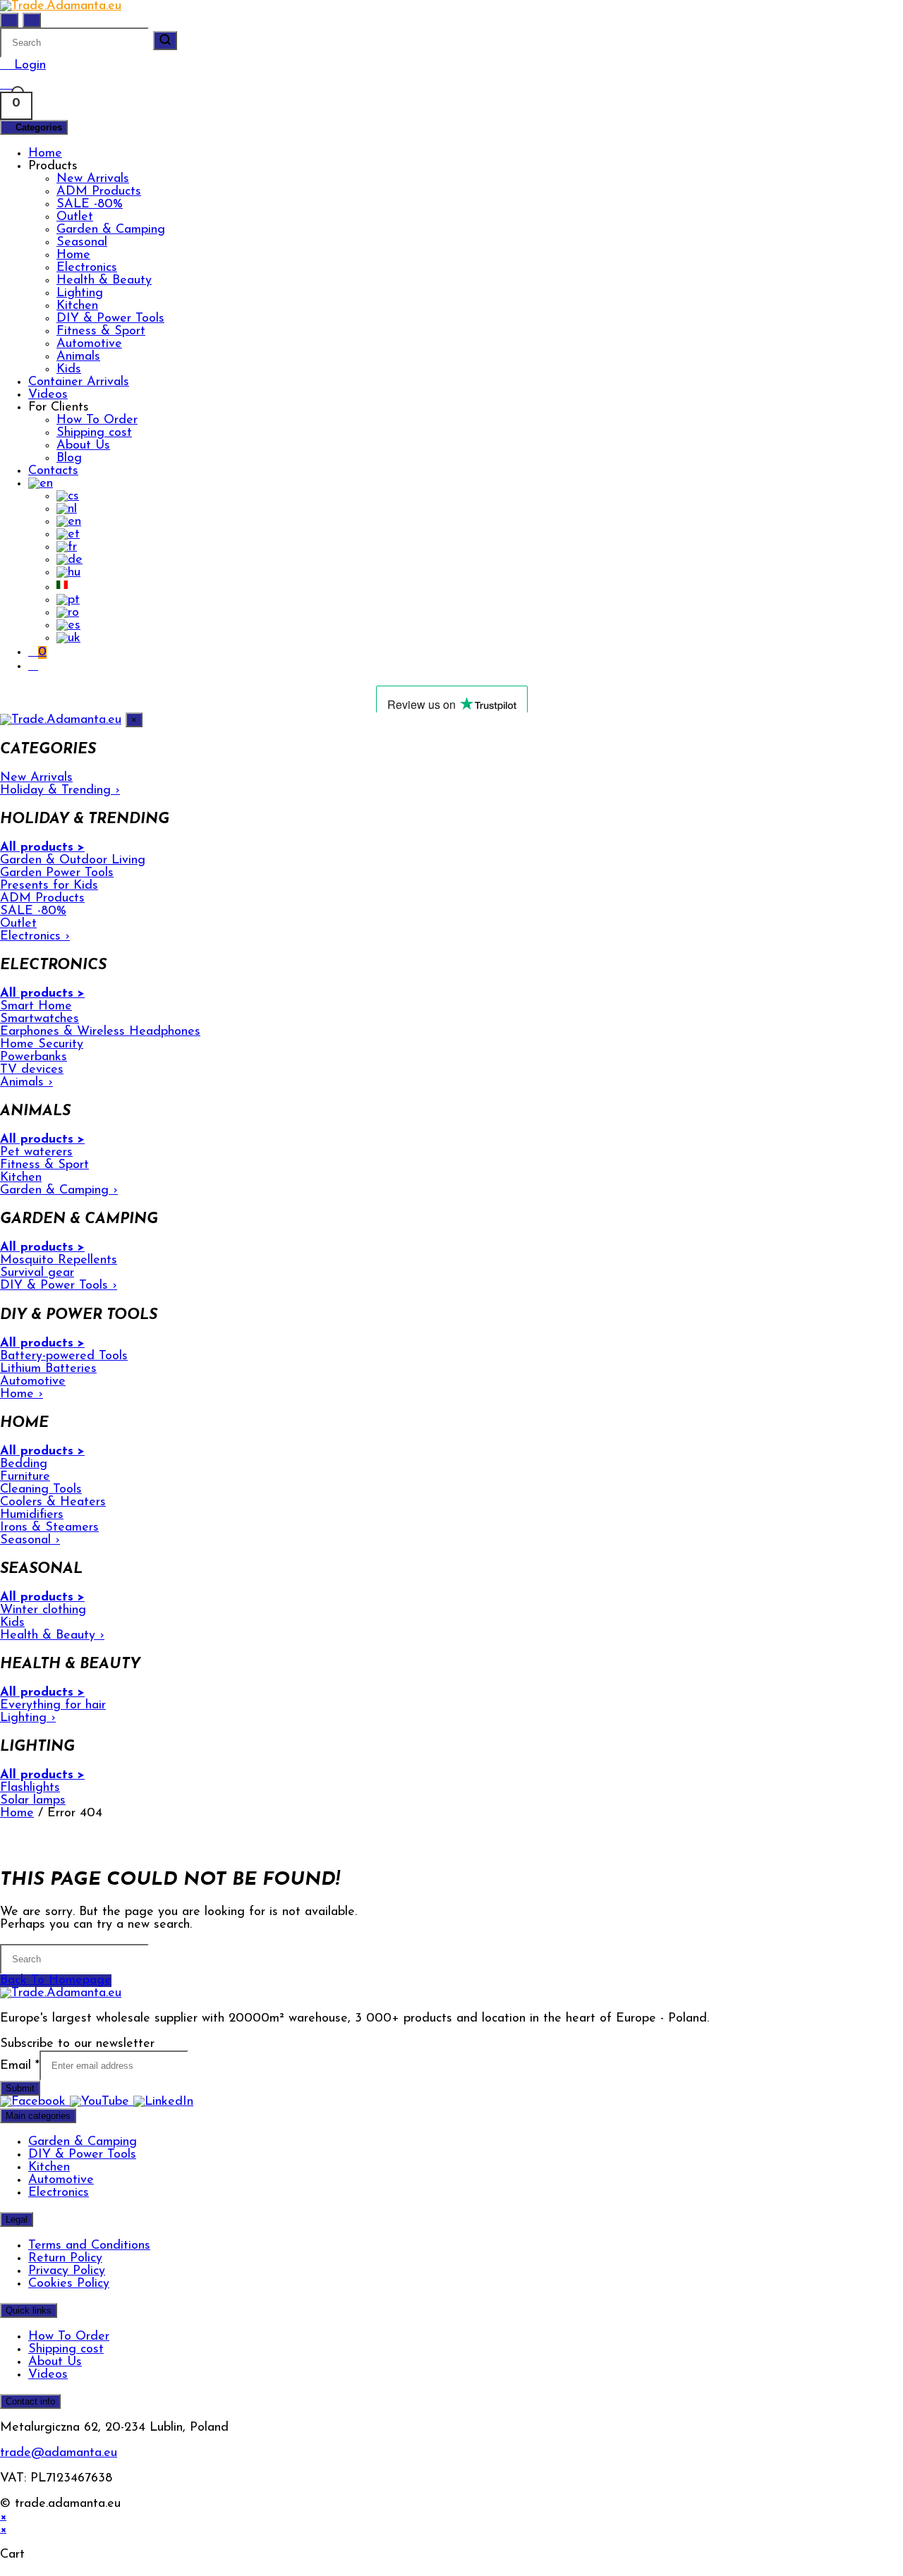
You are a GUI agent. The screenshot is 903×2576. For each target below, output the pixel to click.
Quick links (29, 2310)
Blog (69, 458)
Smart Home (36, 1007)
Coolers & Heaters (53, 1502)
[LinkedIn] (163, 2102)
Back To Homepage (56, 1981)
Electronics (87, 268)
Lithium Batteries (48, 1369)
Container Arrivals (79, 382)
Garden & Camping (111, 230)
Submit (20, 2088)
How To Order (97, 420)
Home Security (42, 1045)
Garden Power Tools (57, 873)
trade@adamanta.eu (59, 2453)
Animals (78, 357)
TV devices (32, 1070)
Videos (48, 395)
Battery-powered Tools (64, 1356)
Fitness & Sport (101, 332)
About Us (83, 446)
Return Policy (65, 2259)
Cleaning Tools (41, 1490)
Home (45, 154)
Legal (17, 2219)
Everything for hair (53, 1706)
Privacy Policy (67, 2271)
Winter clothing (43, 1610)
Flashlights (30, 1788)
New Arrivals (93, 179)
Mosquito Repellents (59, 1260)
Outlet (75, 217)
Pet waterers (36, 1153)
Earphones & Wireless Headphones (100, 1032)
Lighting (80, 293)
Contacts (53, 471)
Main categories (38, 2116)
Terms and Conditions (89, 2246)
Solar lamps (33, 1801)
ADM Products (99, 192)
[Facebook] (35, 2102)
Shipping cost (94, 433)
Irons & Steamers (49, 1528)
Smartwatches (40, 1019)
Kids (69, 370)
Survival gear (37, 1273)
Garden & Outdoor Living (73, 861)
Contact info (30, 2401)
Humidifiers (32, 1515)
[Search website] (33, 667)
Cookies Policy (69, 2284)
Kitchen (77, 306)
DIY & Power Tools (110, 319)
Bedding (24, 1464)
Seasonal (82, 243)
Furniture (25, 1477)
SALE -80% (90, 205)
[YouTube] (102, 2102)
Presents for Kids (49, 886)
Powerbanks (34, 1057)
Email (20, 2066)
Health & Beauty (104, 281)
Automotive (89, 344)
